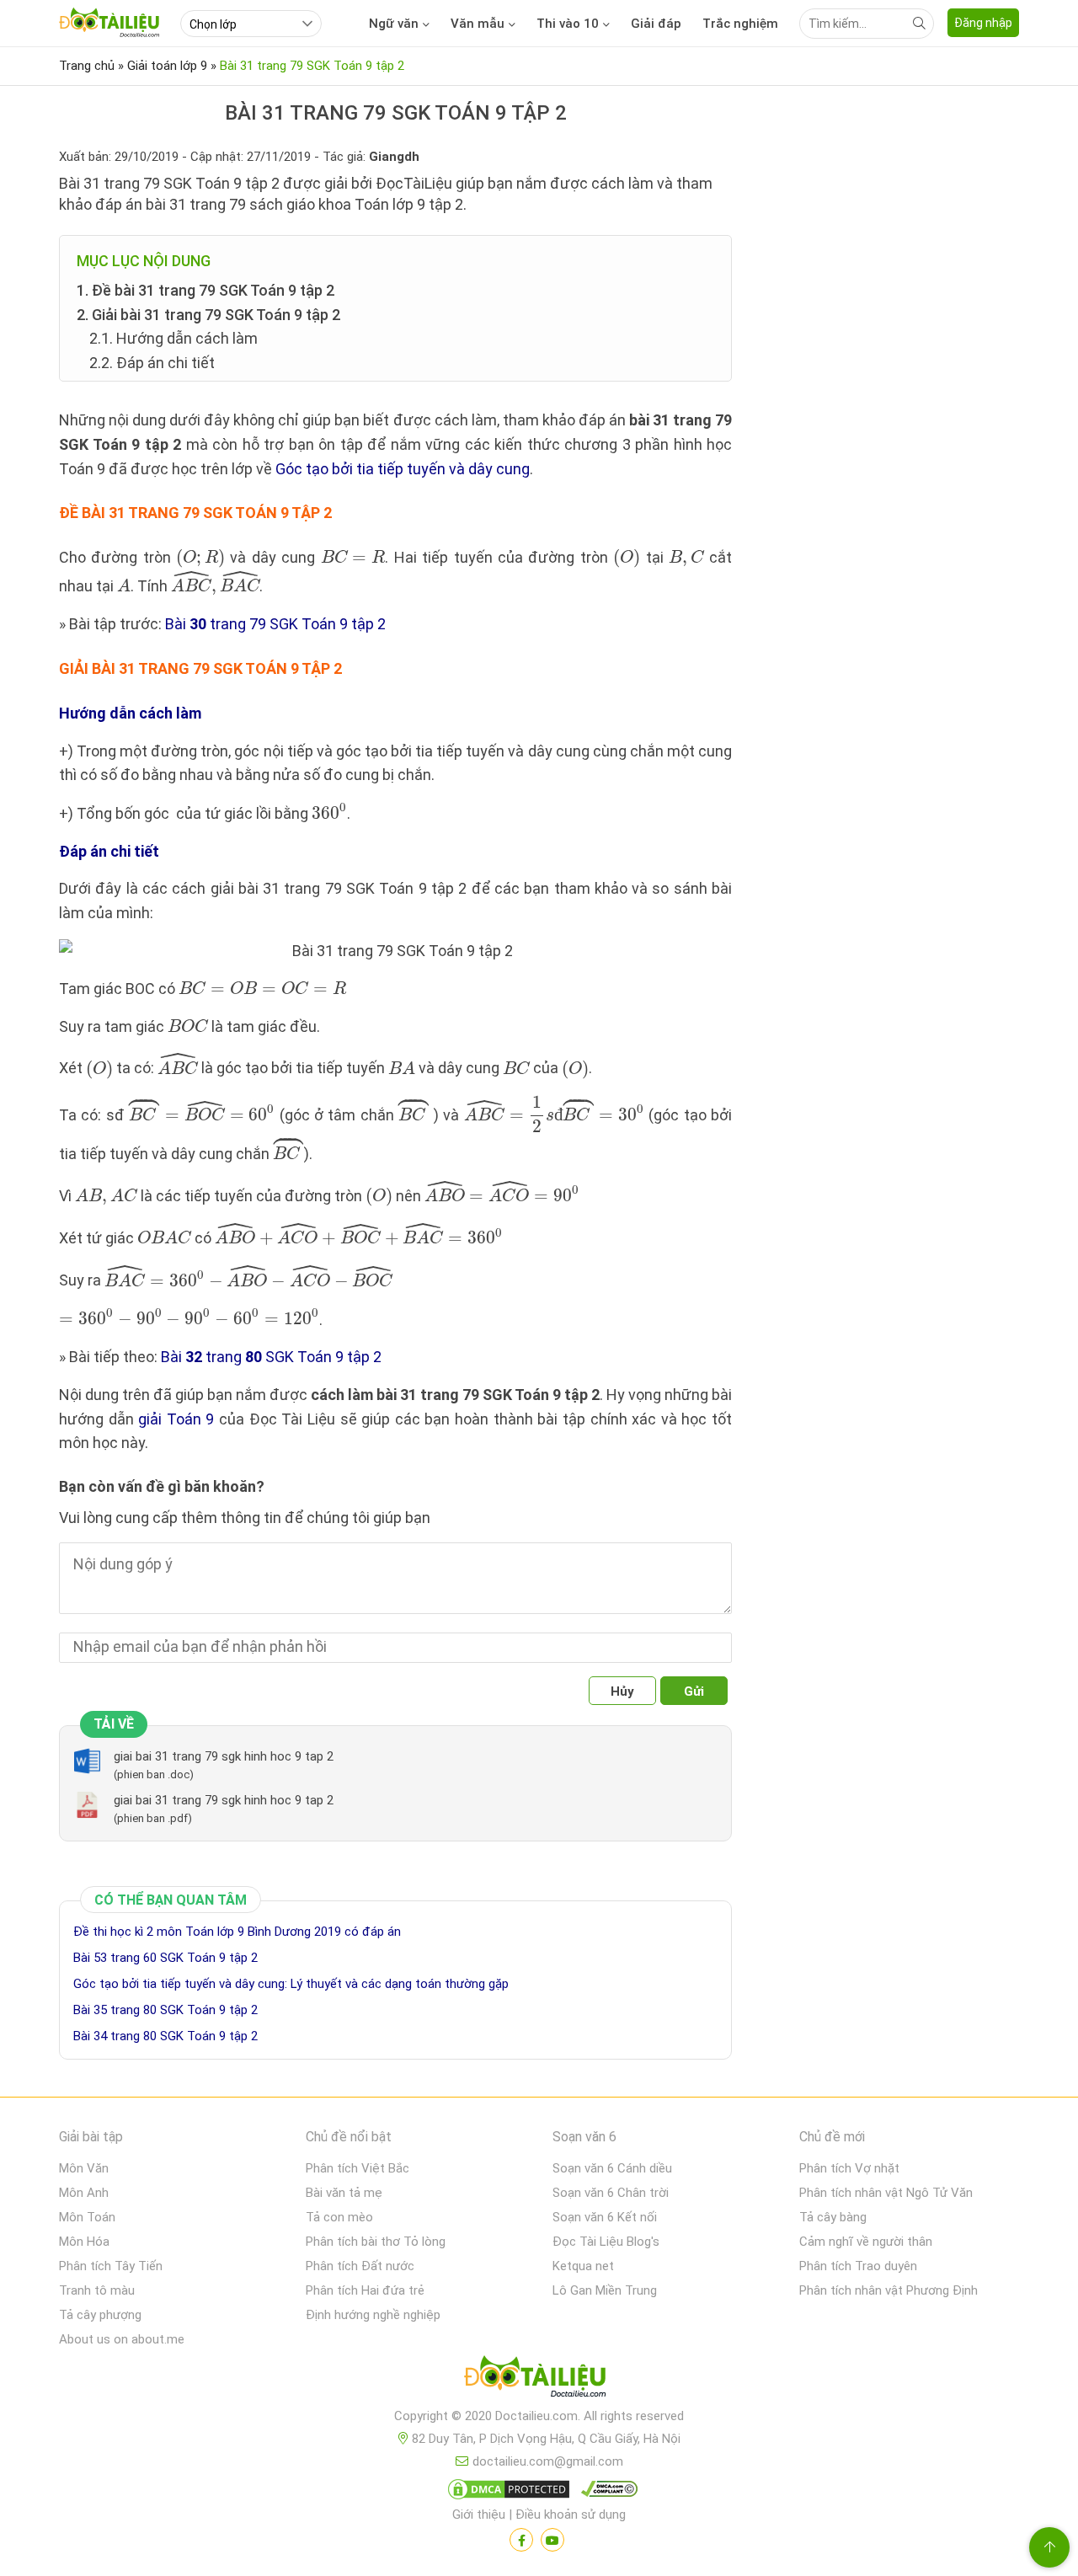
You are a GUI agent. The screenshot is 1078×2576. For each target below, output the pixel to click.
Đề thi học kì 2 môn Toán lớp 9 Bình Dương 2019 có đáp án (237, 1932)
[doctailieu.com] (539, 2380)
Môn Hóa (84, 2242)
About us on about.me (122, 2339)
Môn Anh (84, 2193)
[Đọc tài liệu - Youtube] (552, 2540)
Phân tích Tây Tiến (111, 2266)
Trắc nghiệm (740, 24)
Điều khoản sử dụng (571, 2515)
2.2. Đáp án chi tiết (152, 363)
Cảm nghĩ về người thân (866, 2242)
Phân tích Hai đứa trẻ (365, 2290)
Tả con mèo (339, 2217)
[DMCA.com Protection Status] (506, 2493)
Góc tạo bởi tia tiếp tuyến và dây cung (403, 469)
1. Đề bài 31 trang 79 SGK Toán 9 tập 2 (205, 290)
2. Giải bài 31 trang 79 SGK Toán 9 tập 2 (208, 315)
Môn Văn (84, 2168)
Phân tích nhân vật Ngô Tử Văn (886, 2193)
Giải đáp (656, 24)
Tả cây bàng (833, 2217)
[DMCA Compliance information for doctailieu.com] (606, 2493)
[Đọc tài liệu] (521, 2540)
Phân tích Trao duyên (858, 2266)
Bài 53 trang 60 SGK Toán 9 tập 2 (165, 1958)
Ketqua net (583, 2266)
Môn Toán (87, 2217)
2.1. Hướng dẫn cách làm (173, 338)
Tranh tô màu (97, 2290)
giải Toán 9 (176, 1419)
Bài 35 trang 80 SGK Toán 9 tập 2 (165, 2010)
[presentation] (200, 559)
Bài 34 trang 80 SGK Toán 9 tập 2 (165, 2036)
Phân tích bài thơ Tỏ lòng (376, 2242)
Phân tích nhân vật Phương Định (889, 2290)
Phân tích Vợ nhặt (849, 2168)
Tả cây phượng (100, 2315)
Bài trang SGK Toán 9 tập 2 (271, 1357)
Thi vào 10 (568, 24)
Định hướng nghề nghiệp (373, 2315)
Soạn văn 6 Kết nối (605, 2217)
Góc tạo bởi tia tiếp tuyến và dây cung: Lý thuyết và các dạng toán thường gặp (291, 1984)
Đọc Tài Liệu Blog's (606, 2242)
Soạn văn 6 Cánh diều (612, 2168)
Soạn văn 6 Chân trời (611, 2193)
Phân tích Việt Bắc (358, 2168)
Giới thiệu (479, 2515)
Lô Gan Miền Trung (605, 2290)
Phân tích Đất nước (360, 2266)
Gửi (694, 1692)
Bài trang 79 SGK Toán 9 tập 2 (275, 624)
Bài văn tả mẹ (344, 2193)
